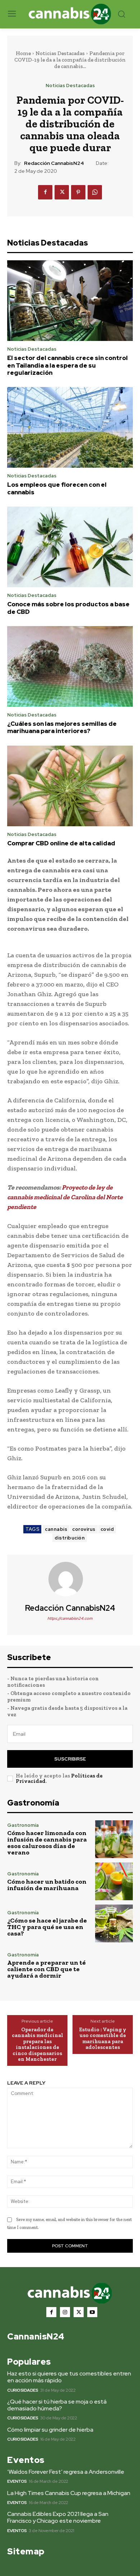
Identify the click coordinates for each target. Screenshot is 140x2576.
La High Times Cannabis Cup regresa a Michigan (69, 2493)
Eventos (17, 2481)
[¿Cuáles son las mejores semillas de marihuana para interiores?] (70, 666)
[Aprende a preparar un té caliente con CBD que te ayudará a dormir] (114, 1966)
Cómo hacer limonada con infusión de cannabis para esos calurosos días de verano (47, 1843)
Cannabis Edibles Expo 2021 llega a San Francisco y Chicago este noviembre (58, 2517)
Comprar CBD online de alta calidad (61, 843)
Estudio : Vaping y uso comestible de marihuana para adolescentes (103, 2038)
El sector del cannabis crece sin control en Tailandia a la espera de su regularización (67, 365)
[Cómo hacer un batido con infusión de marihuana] (114, 1881)
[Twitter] (62, 192)
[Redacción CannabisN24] (70, 1579)
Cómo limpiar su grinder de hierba (50, 2430)
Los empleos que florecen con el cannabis (57, 488)
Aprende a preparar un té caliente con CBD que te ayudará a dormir (46, 1969)
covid (107, 1529)
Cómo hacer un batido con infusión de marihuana (47, 1885)
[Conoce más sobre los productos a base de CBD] (70, 547)
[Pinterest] (78, 192)
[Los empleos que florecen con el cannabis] (70, 427)
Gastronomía (23, 1825)
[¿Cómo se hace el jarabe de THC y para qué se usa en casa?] (114, 1923)
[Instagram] (65, 2312)
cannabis (56, 1529)
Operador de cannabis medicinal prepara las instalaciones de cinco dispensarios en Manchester (38, 2044)
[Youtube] (92, 2312)
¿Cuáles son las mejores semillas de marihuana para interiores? (62, 727)
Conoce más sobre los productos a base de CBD (68, 608)
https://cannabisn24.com (70, 1618)
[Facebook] (45, 192)
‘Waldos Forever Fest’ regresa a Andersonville (66, 2472)
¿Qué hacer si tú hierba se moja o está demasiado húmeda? (57, 2405)
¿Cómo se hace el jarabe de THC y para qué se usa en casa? (47, 1927)
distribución (70, 1538)
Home (23, 53)
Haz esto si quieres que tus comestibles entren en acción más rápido (69, 2377)
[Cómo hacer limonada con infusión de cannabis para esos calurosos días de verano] (114, 1839)
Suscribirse (70, 1759)
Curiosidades (23, 2390)
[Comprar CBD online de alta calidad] (70, 786)
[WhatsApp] (95, 192)
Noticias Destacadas (60, 53)
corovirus (84, 1529)
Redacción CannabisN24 (54, 163)
